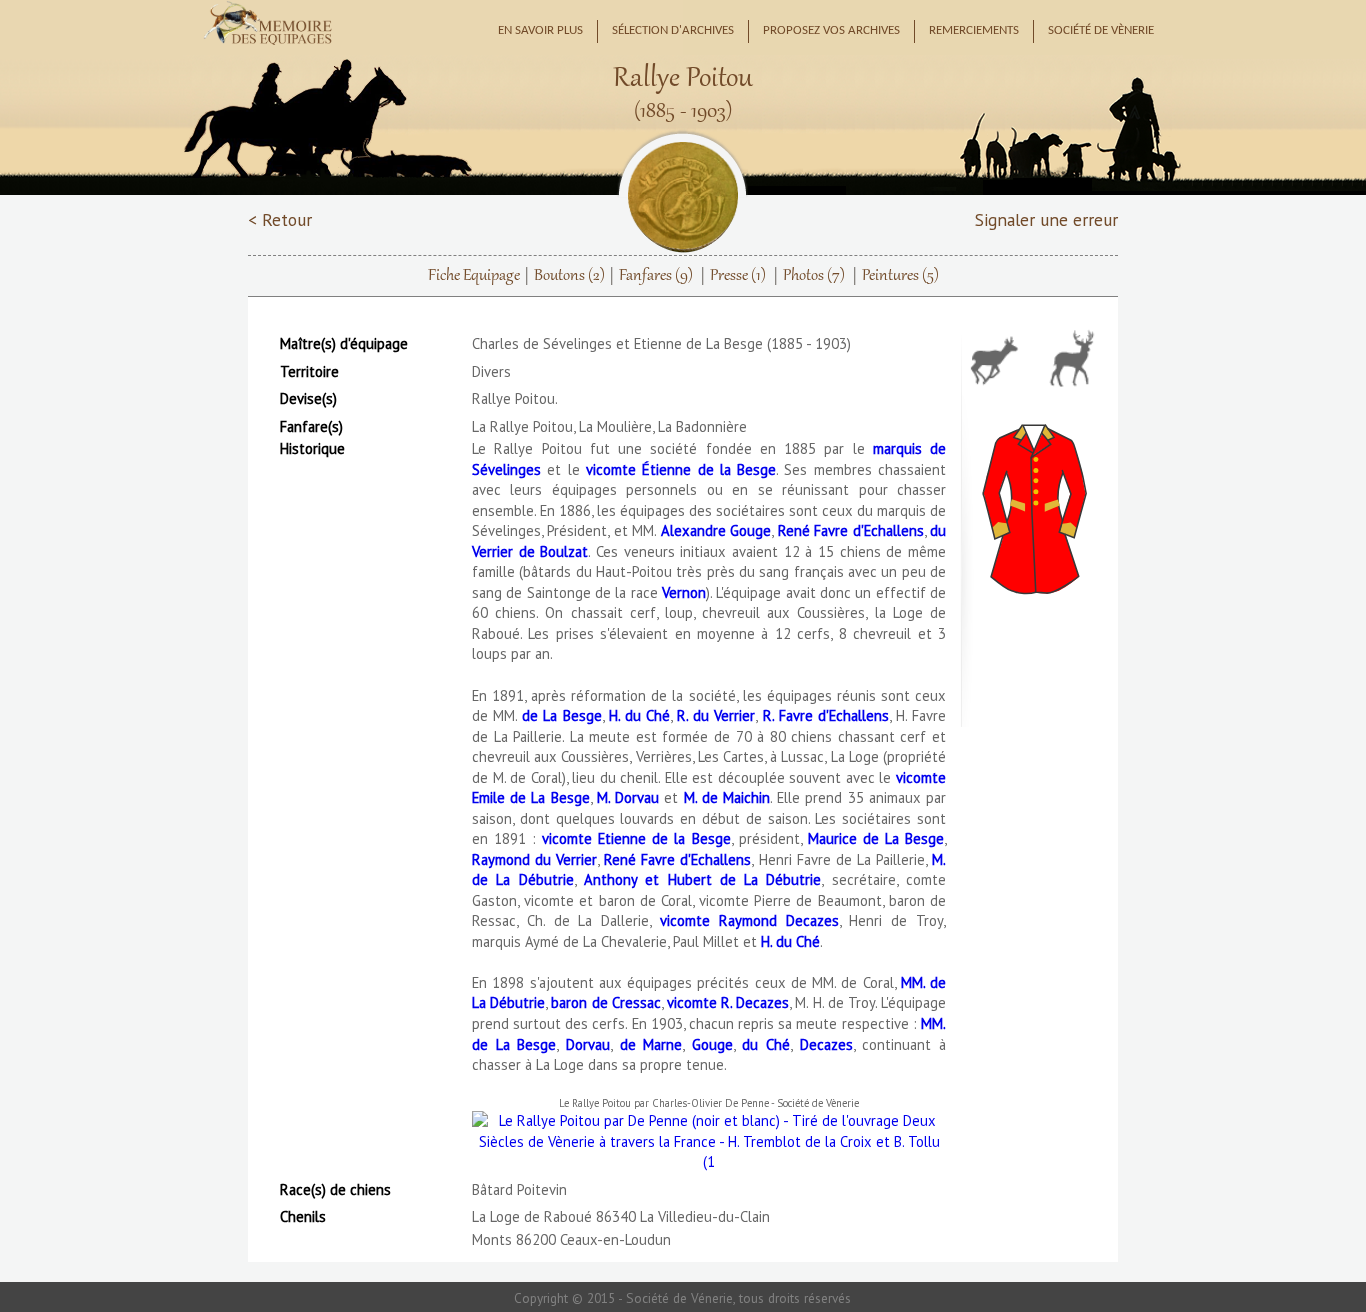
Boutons (569, 276)
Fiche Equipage (474, 276)
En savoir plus (540, 31)
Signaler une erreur (1046, 219)
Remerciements (974, 31)
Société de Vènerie (1101, 31)
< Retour (280, 219)
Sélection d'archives (673, 31)
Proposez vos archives (831, 31)
